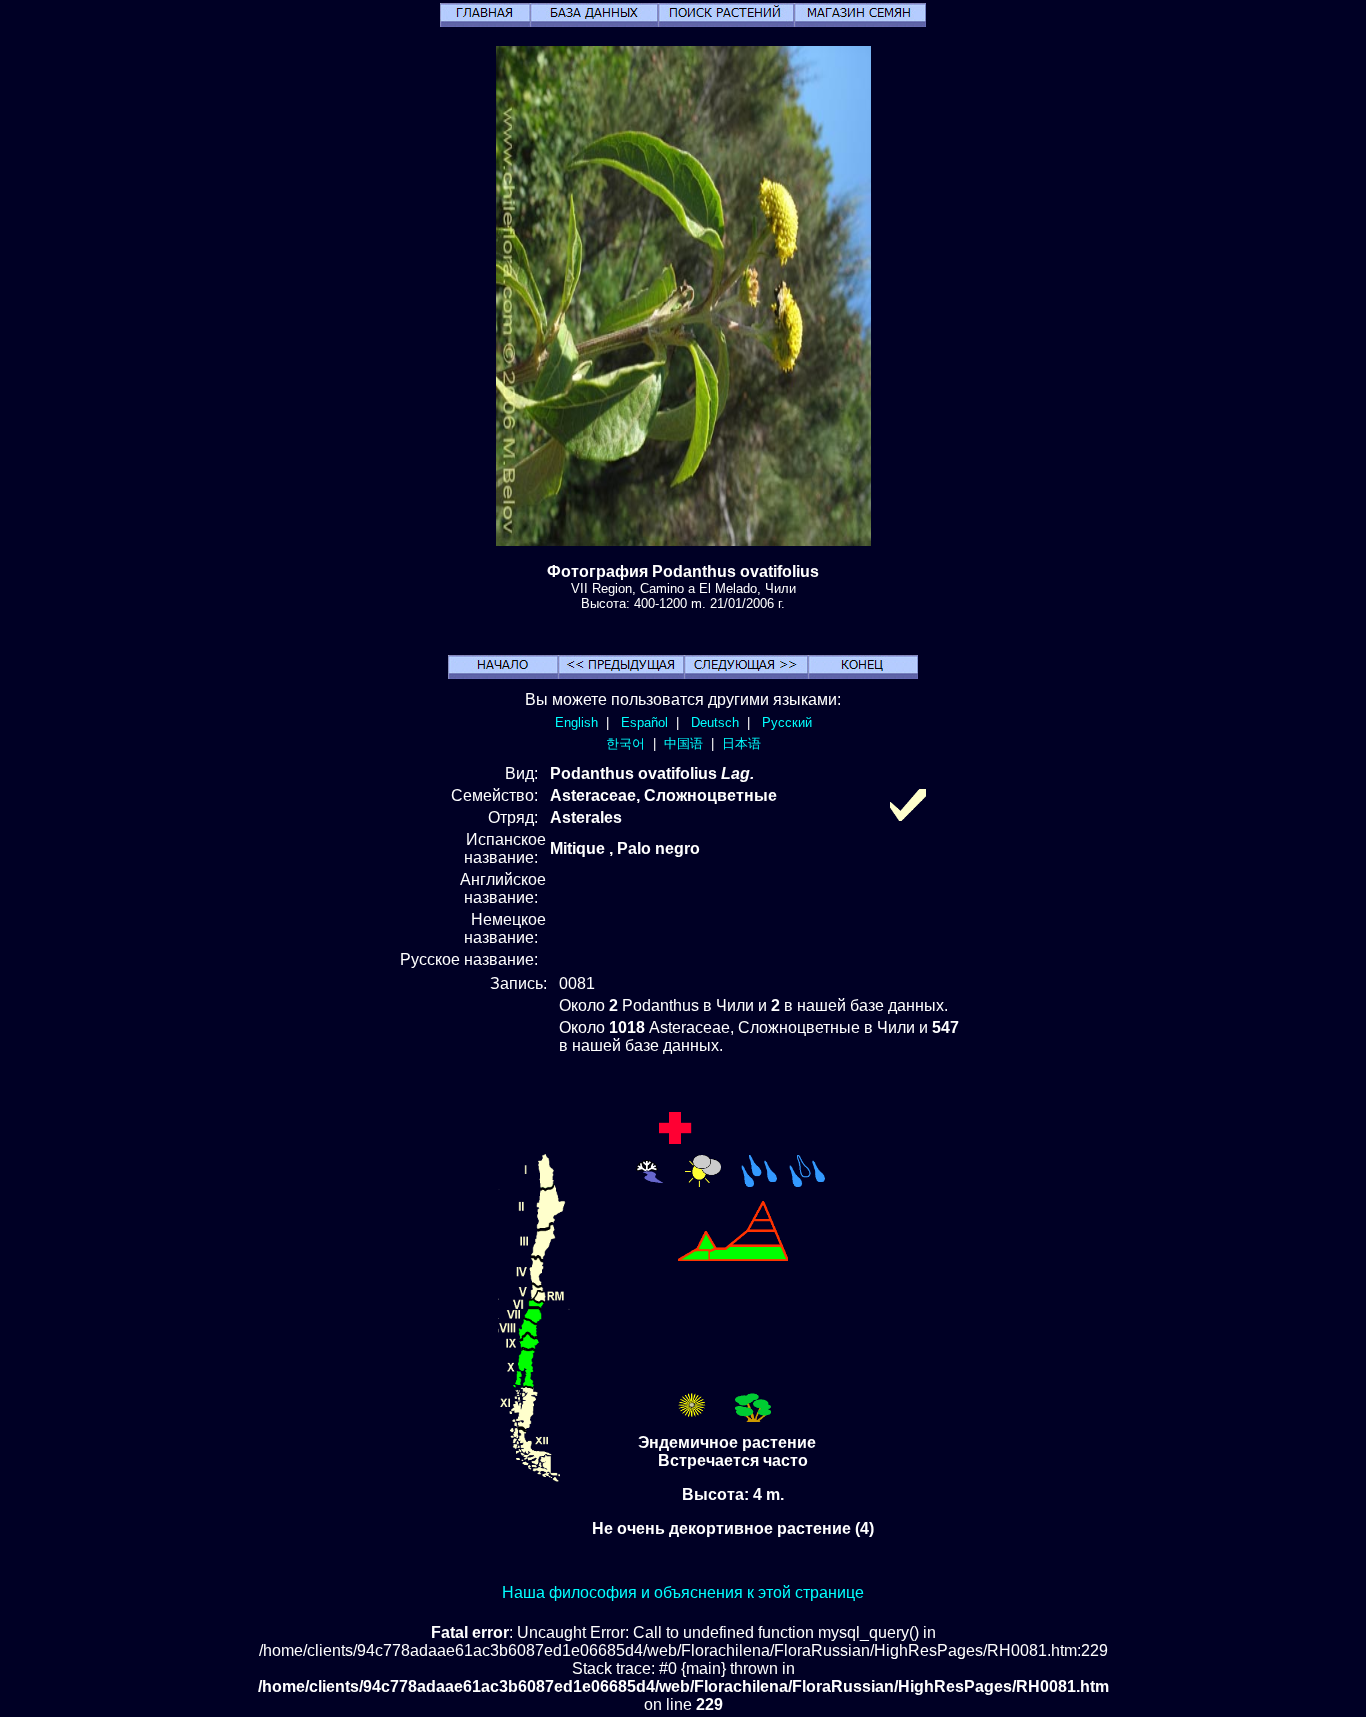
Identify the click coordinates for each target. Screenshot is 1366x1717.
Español (644, 722)
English (576, 722)
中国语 (683, 743)
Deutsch (715, 722)
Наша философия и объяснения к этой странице (683, 1592)
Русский (787, 722)
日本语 (741, 743)
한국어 (625, 743)
